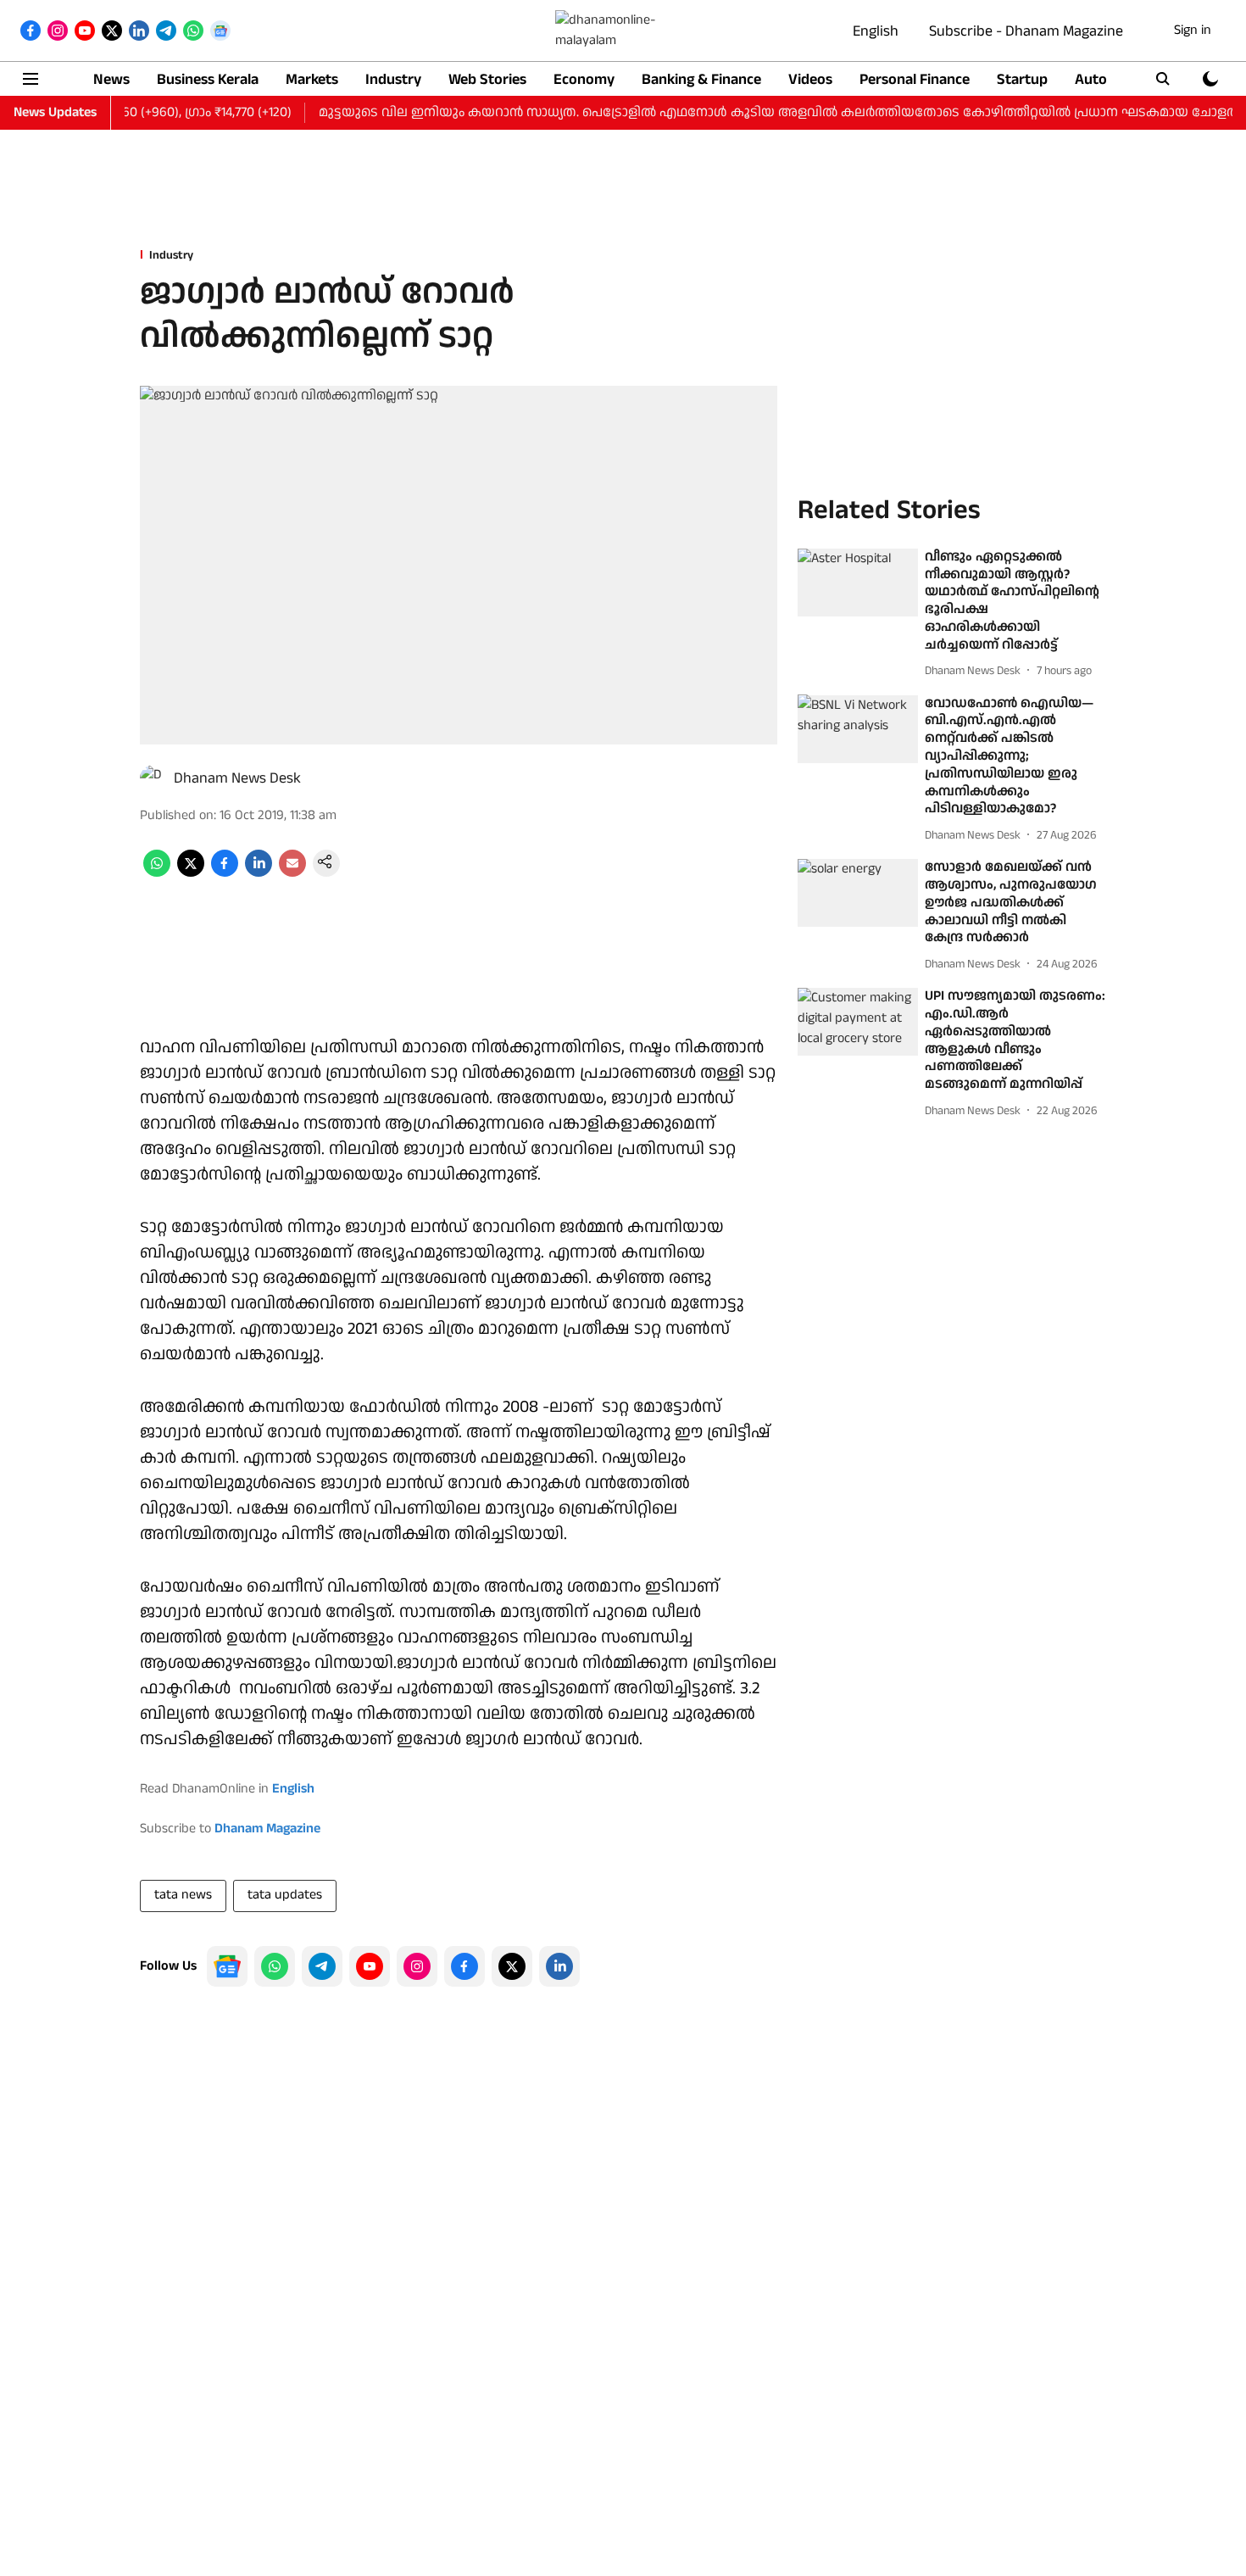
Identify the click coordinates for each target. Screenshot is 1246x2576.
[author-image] (153, 778)
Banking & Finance (701, 79)
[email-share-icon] (292, 873)
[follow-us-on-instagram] (417, 1966)
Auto (1091, 79)
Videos (810, 79)
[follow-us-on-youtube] (370, 1966)
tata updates (285, 1895)
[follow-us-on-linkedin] (559, 1966)
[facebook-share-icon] (225, 873)
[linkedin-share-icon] (259, 873)
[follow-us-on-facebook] (464, 1966)
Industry (393, 79)
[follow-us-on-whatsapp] (275, 1966)
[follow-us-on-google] (227, 1966)
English (876, 31)
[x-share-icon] (191, 873)
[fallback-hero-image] (858, 583)
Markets (312, 79)
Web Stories (487, 79)
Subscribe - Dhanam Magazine (1026, 31)
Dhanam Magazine (267, 1829)
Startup (1022, 79)
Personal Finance (915, 79)
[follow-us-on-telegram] (322, 1966)
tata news (183, 1895)
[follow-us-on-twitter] (512, 1966)
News (111, 79)
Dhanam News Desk (237, 778)
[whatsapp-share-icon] (157, 873)
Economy (584, 79)
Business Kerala (208, 79)
